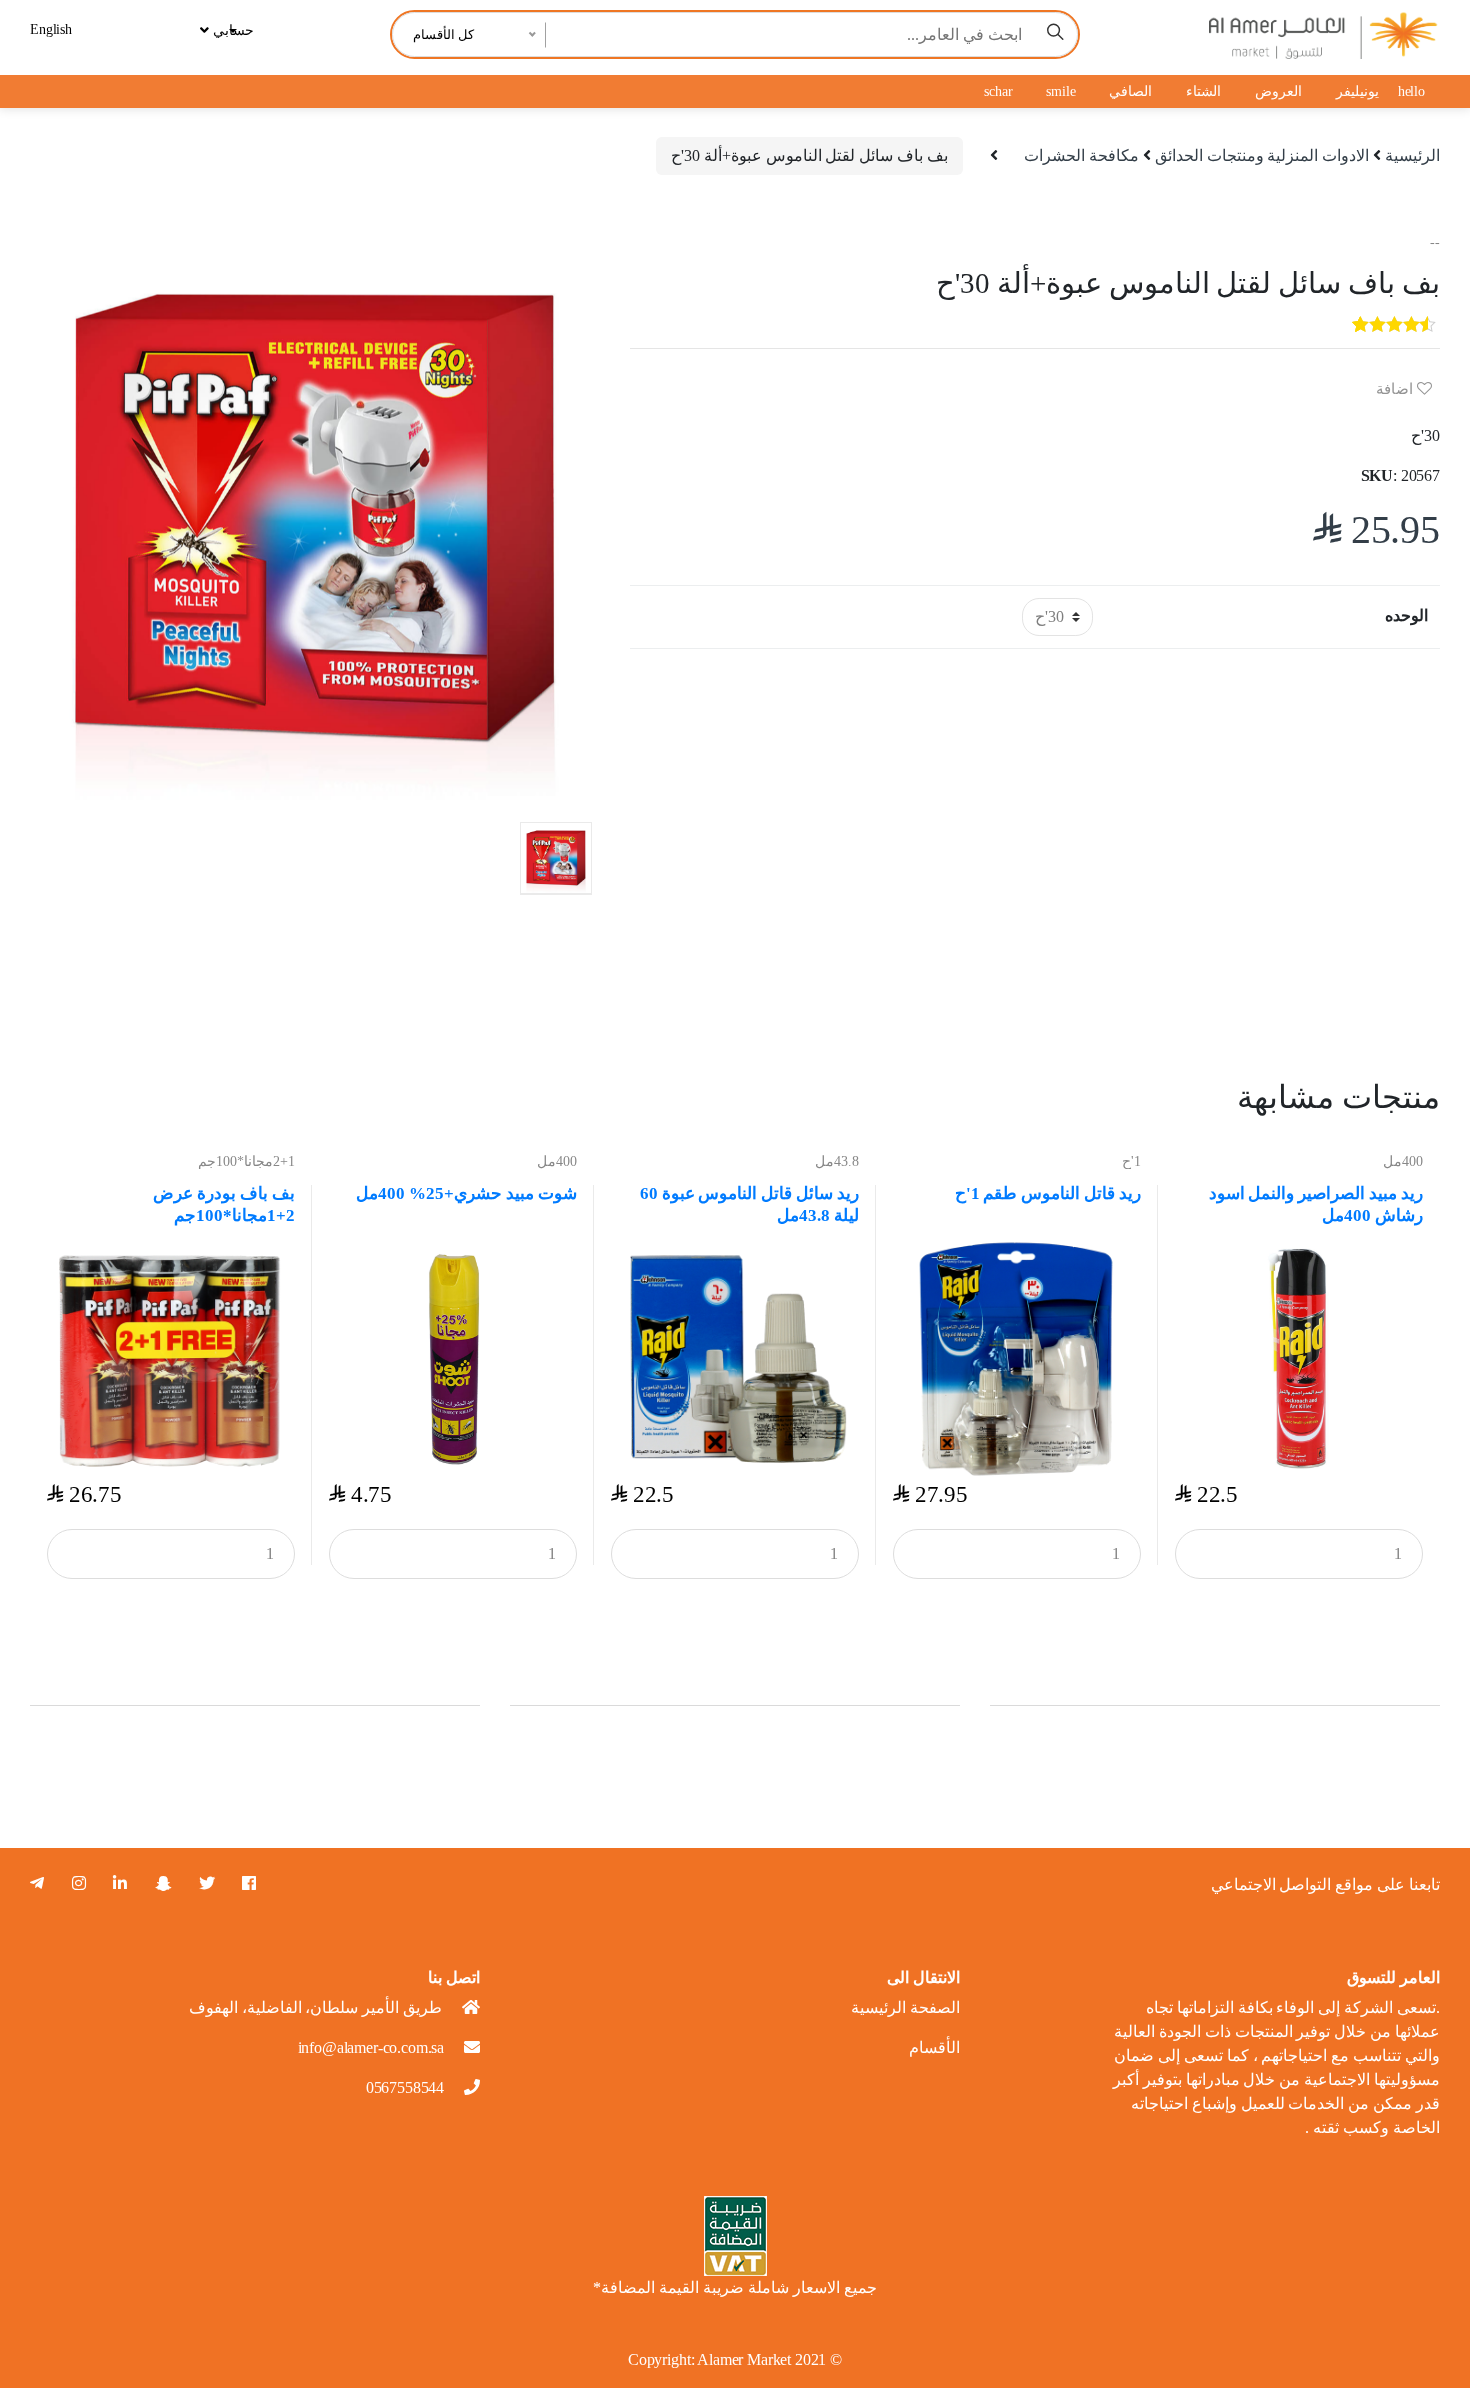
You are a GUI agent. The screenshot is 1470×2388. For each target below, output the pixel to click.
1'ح (1131, 1161)
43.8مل (837, 1161)
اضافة (1396, 389)
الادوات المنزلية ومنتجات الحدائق (1262, 155)
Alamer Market (744, 2359)
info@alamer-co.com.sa (371, 2047)
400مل (557, 1161)
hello (1411, 91)
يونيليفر (1357, 91)
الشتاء (1203, 91)
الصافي (1130, 91)
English (51, 29)
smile (1060, 91)
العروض (1278, 91)
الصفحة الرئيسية (905, 2007)
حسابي (231, 30)
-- (1435, 242)
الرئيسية (1412, 155)
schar (998, 91)
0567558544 (405, 2087)
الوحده (1406, 615)
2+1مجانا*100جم (246, 1161)
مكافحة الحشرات (1081, 155)
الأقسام (934, 2047)
